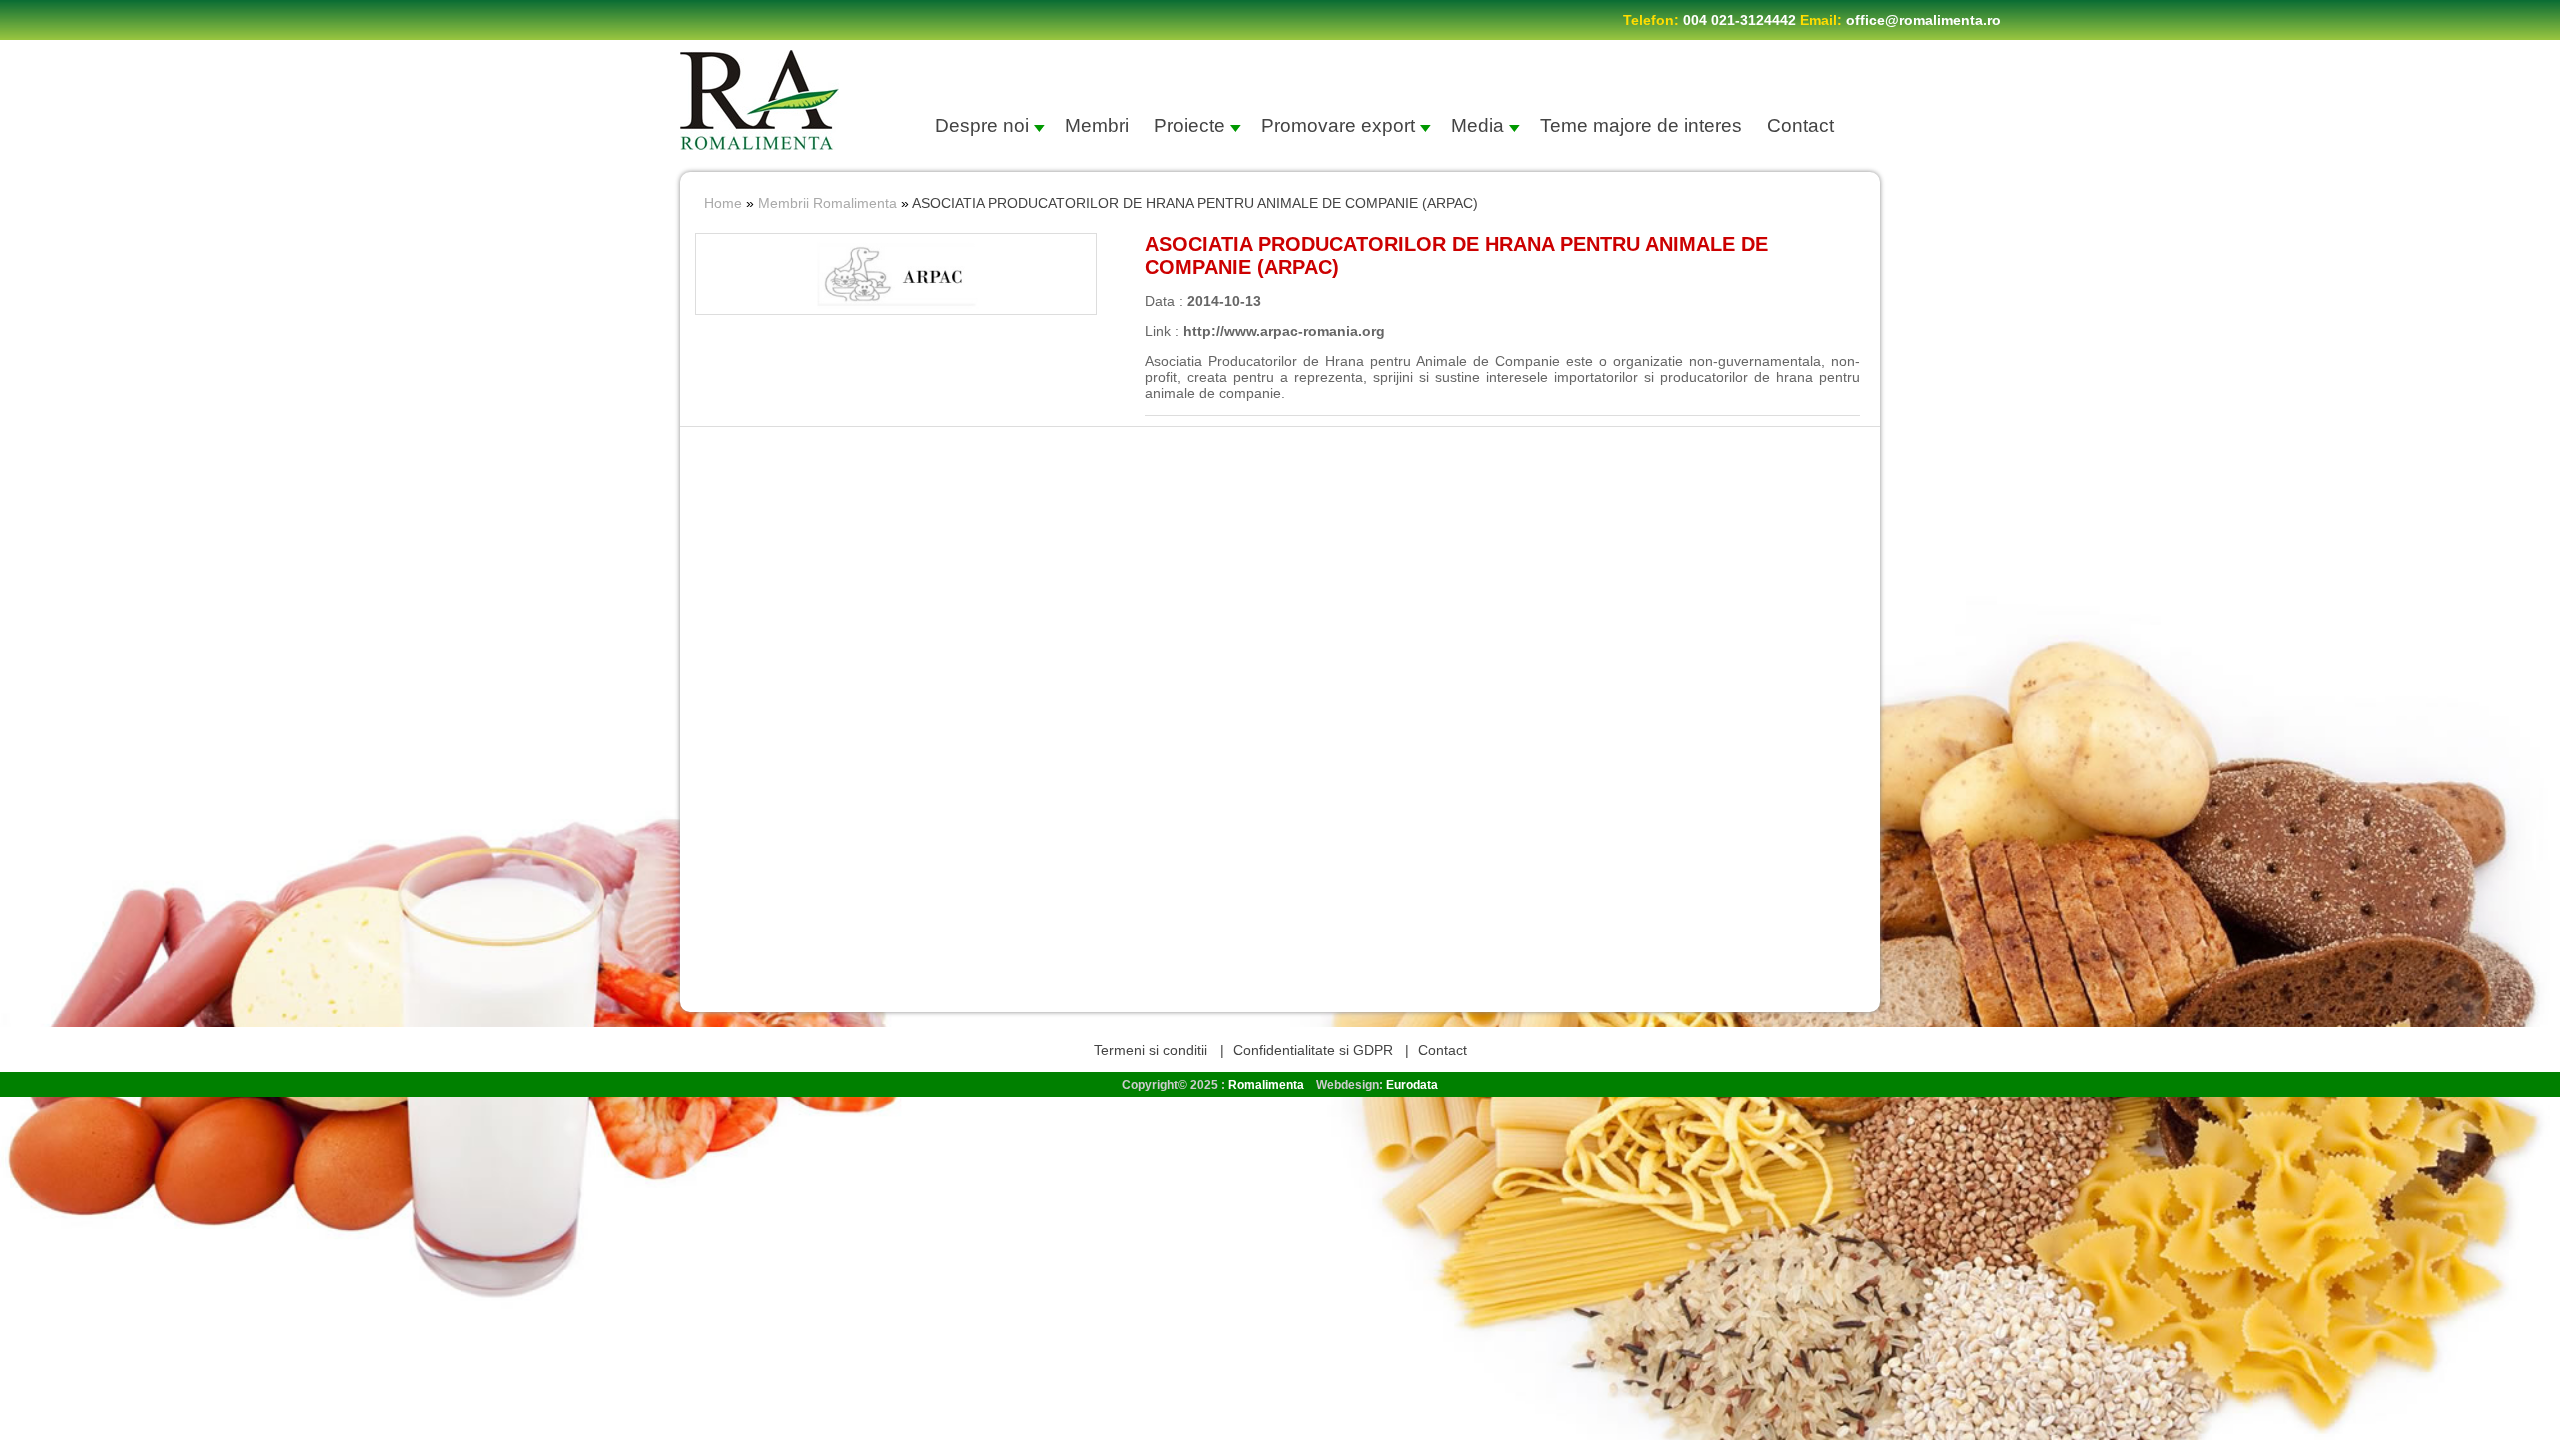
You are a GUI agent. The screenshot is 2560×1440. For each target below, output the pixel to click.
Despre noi (982, 125)
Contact (1800, 125)
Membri (1097, 125)
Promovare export (1338, 125)
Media (1477, 125)
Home (723, 203)
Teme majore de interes (1641, 125)
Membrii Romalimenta (827, 203)
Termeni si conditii (1152, 1050)
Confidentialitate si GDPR (1313, 1050)
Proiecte (1189, 125)
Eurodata (1412, 1085)
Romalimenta (1266, 1085)
